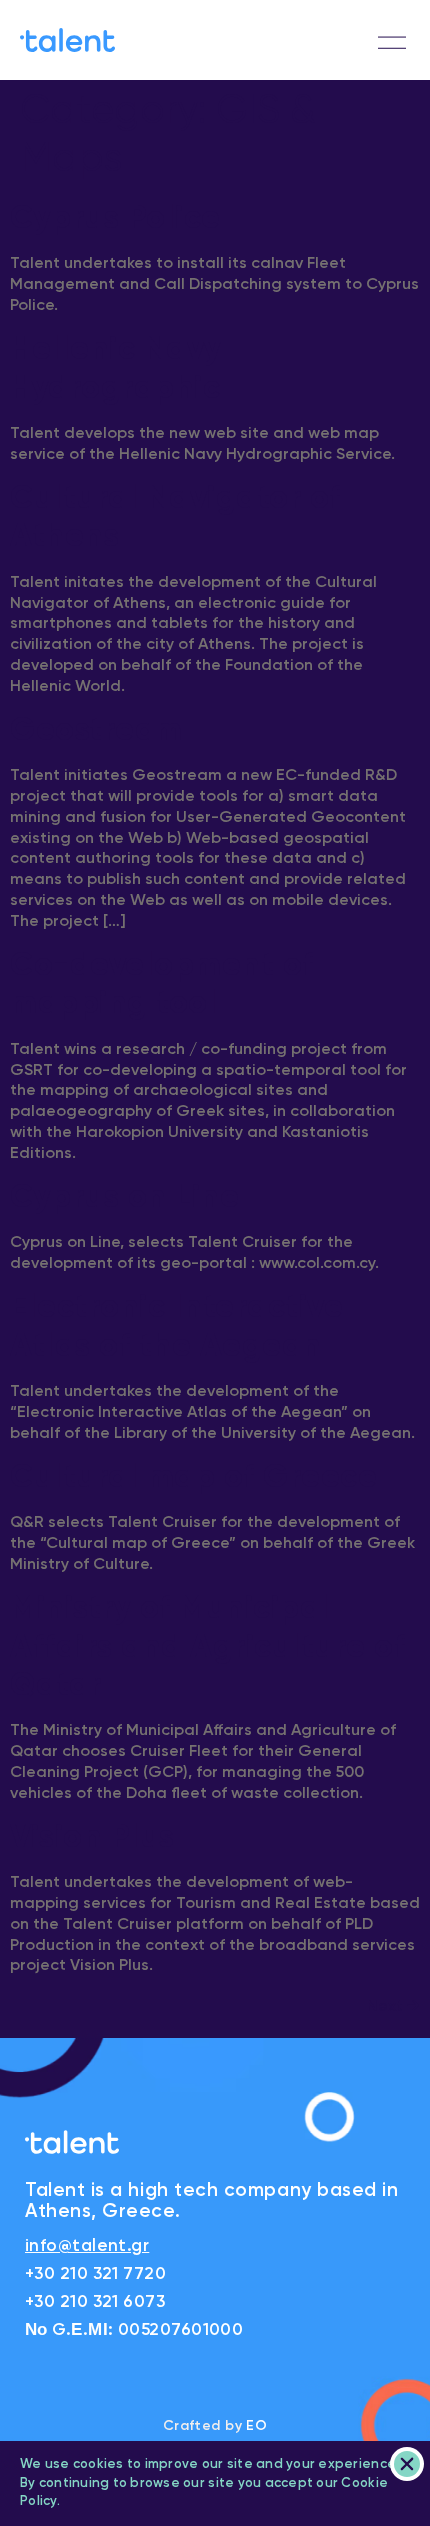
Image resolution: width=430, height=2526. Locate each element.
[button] (392, 43)
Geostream (96, 731)
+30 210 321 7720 (95, 2274)
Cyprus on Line (124, 1198)
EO (256, 2426)
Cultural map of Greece (193, 1478)
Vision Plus (92, 1838)
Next (393, 2007)
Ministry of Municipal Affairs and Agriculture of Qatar (207, 1647)
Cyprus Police (115, 219)
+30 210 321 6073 (95, 2302)
